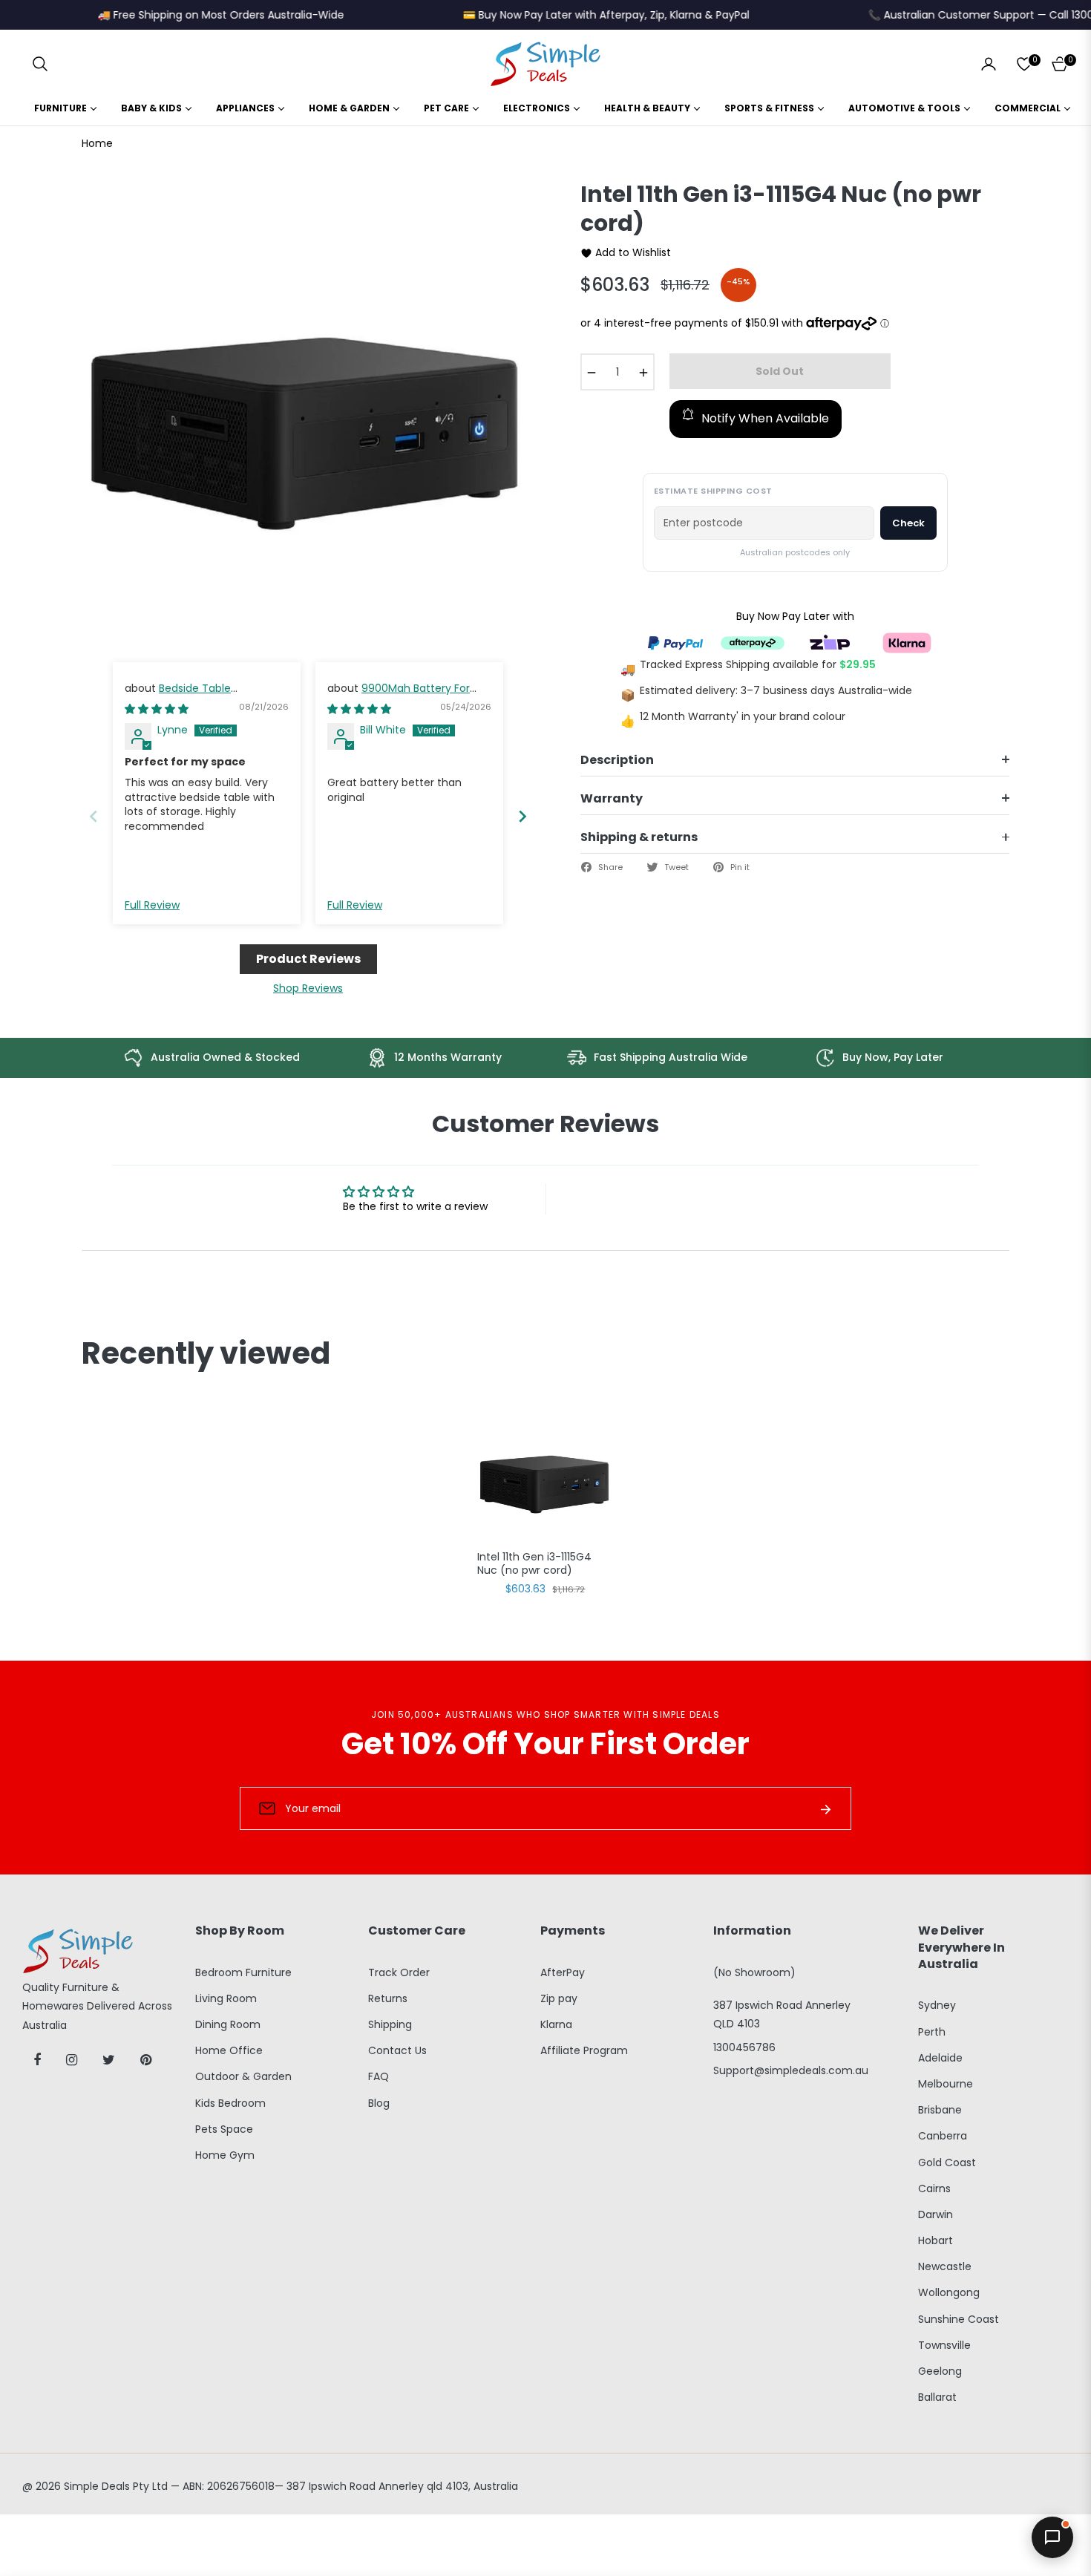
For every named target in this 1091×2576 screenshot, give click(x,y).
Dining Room (228, 2024)
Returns (388, 1998)
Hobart (936, 2240)
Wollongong (949, 2292)
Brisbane (940, 2110)
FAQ (379, 2076)
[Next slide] (522, 816)
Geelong (940, 2371)
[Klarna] (907, 643)
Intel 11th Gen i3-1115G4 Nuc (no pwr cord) (534, 1564)
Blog (379, 2103)
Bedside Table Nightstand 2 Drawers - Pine (196, 696)
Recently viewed (206, 1353)
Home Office (229, 2050)
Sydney (937, 2005)
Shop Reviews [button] (308, 988)
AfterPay (563, 1972)
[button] (40, 64)
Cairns (934, 2188)
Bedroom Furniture (243, 1972)
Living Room (226, 1998)
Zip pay (559, 1998)
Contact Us (397, 2050)
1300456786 (744, 2047)
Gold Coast (947, 2163)
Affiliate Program (584, 2050)
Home (97, 143)
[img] (157, 709)
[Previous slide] (94, 816)
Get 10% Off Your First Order (545, 1744)
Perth (932, 2032)
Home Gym (225, 2155)
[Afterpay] (753, 643)
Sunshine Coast (959, 2319)
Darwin (936, 2214)
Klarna (556, 2024)
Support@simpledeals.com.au (791, 2070)
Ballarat (937, 2397)
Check (908, 523)
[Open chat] (1052, 2537)
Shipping (390, 2024)
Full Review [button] (152, 905)
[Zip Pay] (830, 643)
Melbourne (946, 2084)
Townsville (944, 2345)
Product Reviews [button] (308, 959)
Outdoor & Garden (243, 2076)
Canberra (943, 2136)
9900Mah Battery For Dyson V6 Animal (399, 696)
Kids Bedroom (230, 2103)
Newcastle (945, 2266)
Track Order (399, 1972)
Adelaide (940, 2058)
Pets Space (224, 2129)
